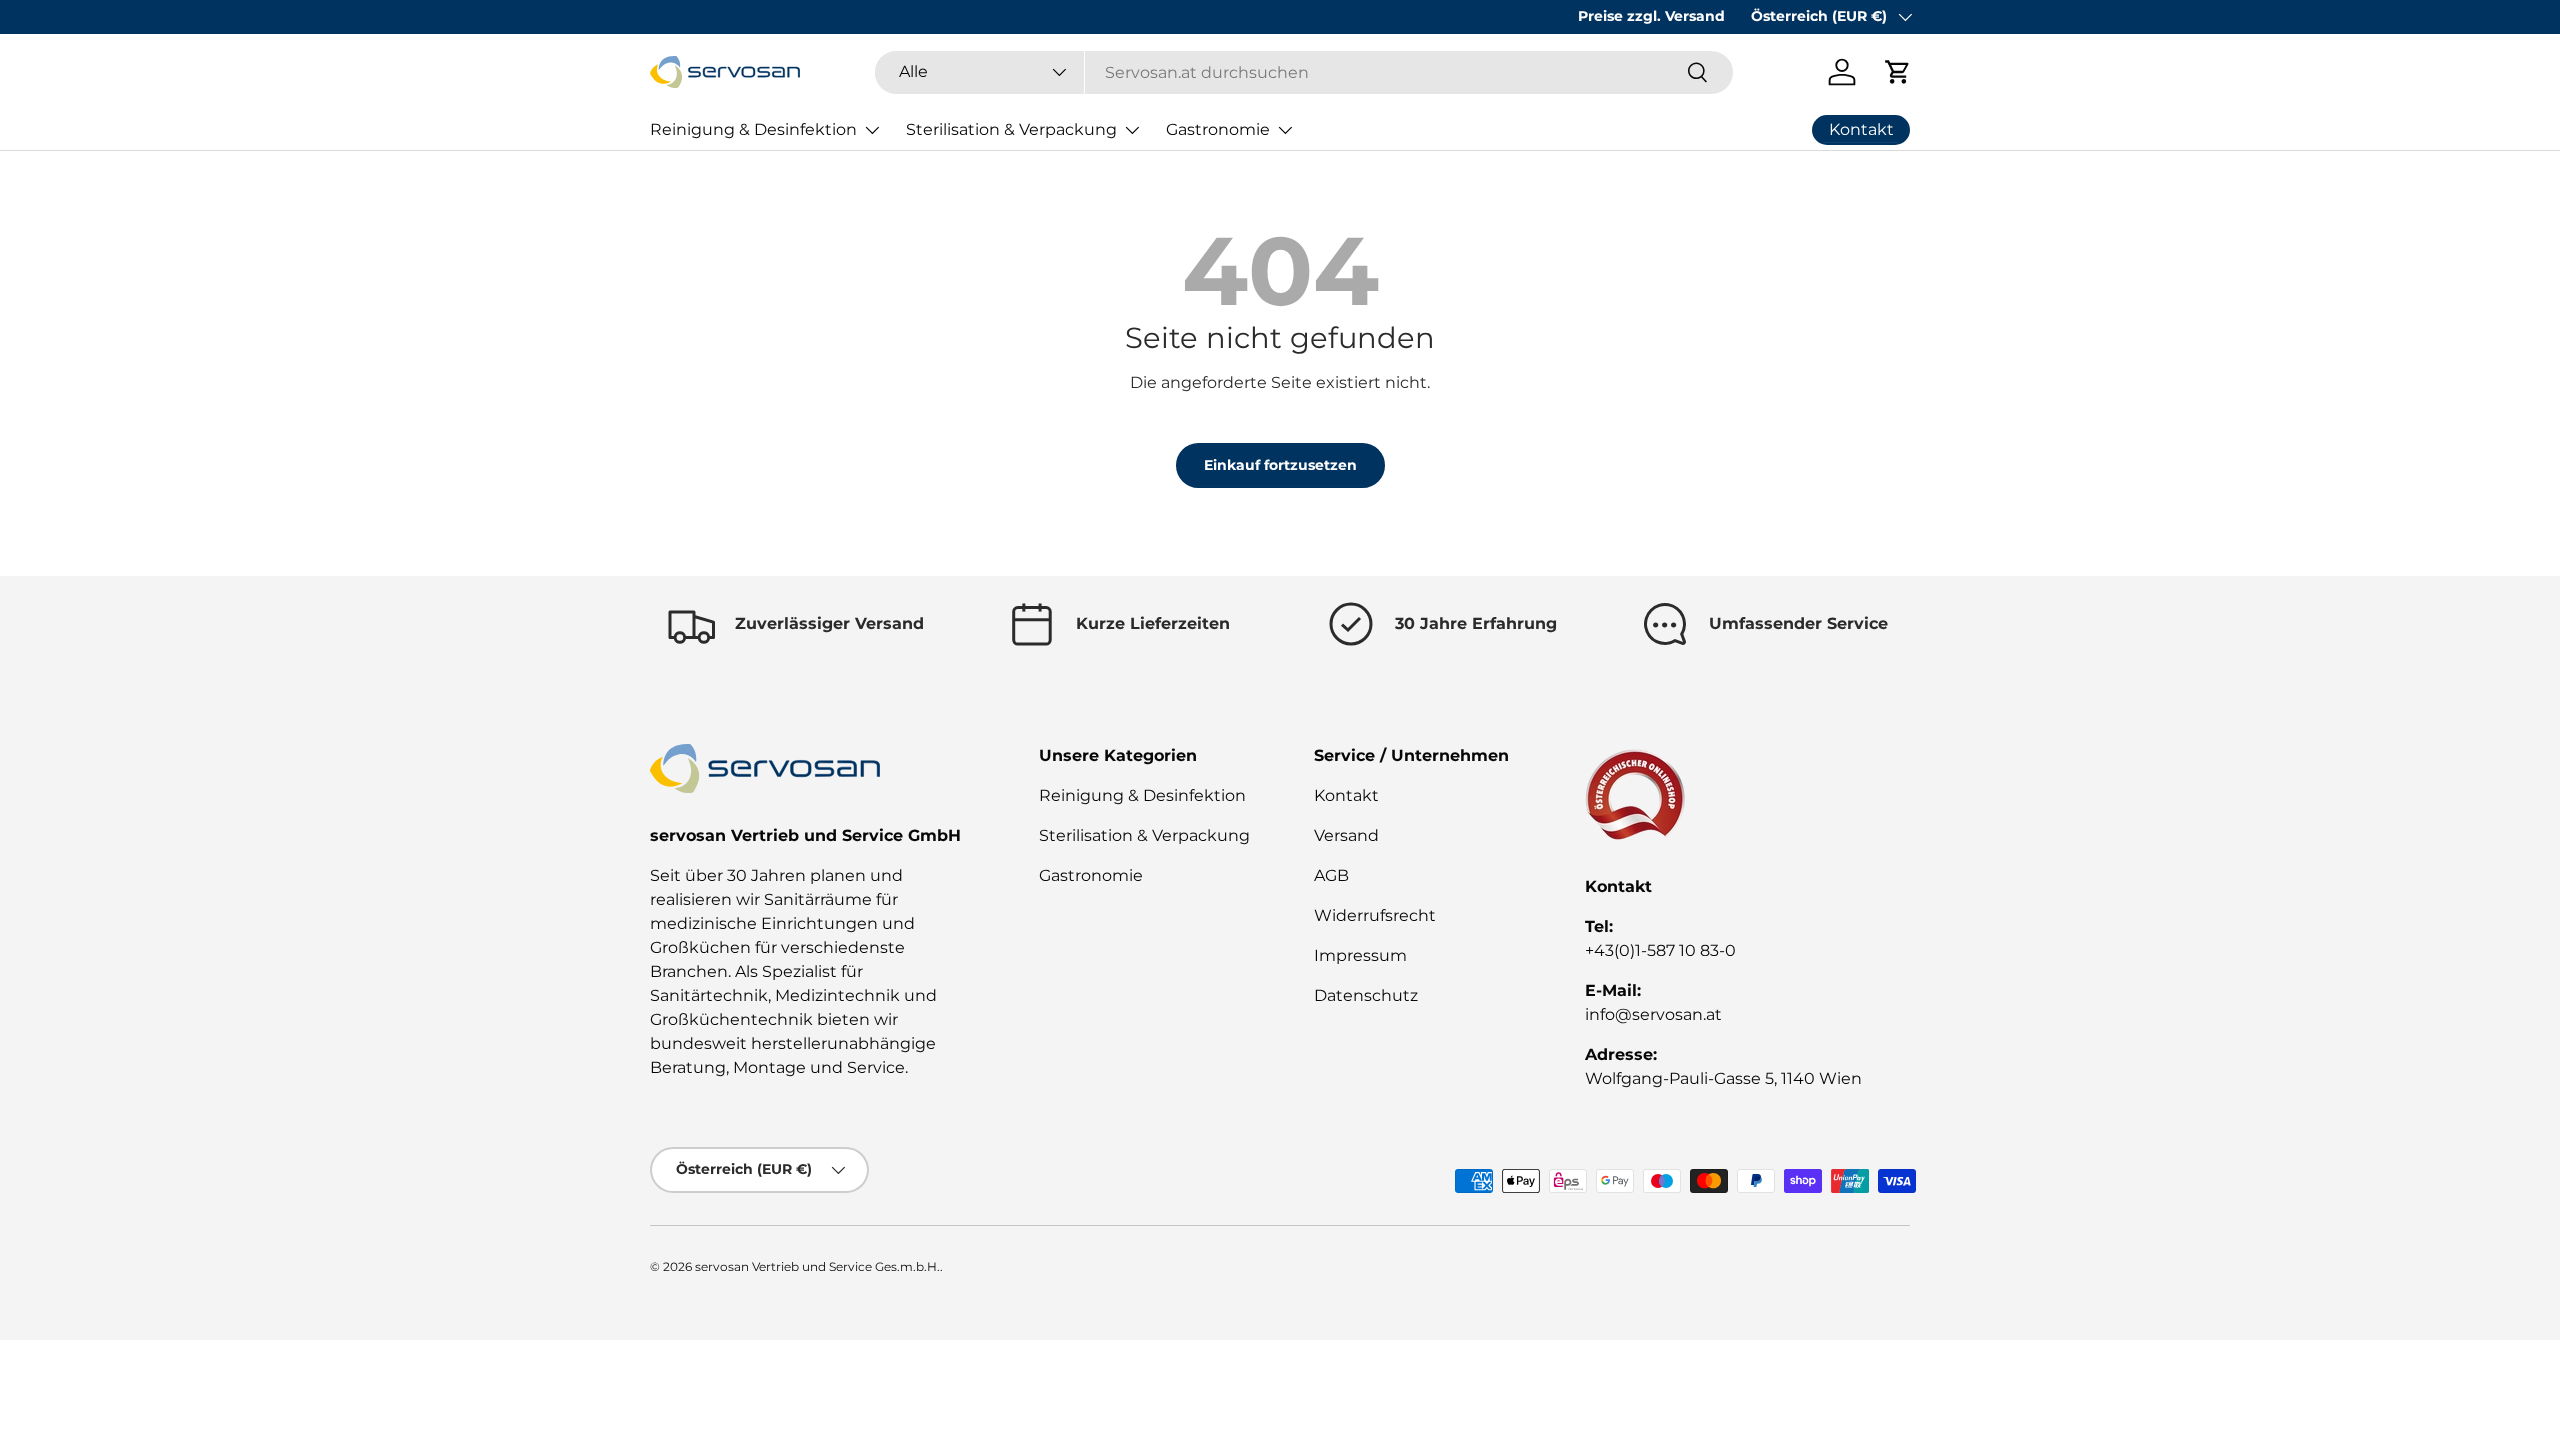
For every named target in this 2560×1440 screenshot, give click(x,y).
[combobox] (1304, 72)
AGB (1331, 875)
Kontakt (1346, 795)
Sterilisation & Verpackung (1011, 129)
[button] (1898, 72)
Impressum (1360, 955)
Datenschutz (1366, 995)
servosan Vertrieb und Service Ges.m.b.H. (817, 1266)
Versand (1346, 835)
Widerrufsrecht (1375, 915)
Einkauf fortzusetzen (1280, 465)
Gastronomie (1218, 129)
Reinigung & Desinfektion (753, 129)
